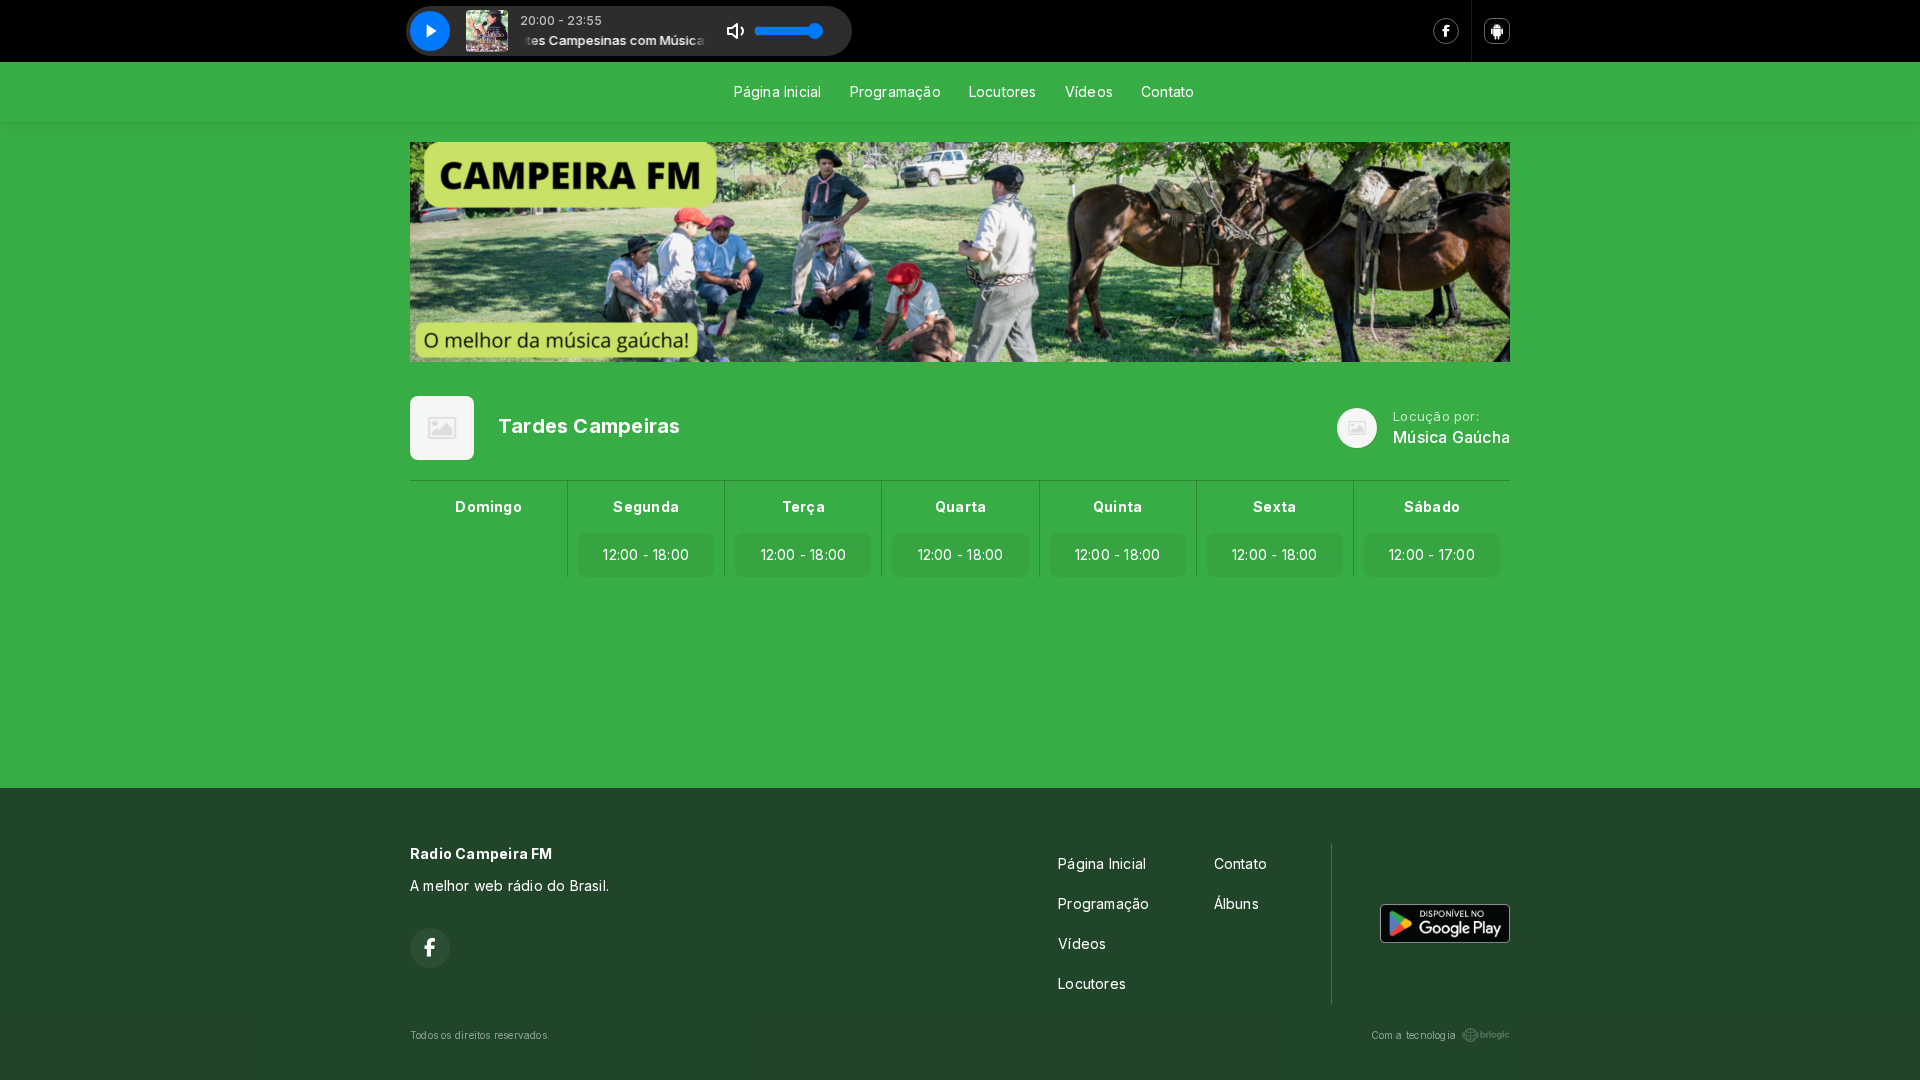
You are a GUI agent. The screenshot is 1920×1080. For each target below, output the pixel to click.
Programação (895, 91)
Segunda (645, 506)
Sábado (1432, 506)
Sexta (1274, 506)
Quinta (1117, 506)
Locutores (1003, 91)
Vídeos (1089, 91)
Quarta (960, 506)
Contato (1167, 91)
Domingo (488, 506)
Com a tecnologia (1413, 1035)
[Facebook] (1446, 31)
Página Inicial (778, 91)
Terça (803, 506)
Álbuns (1236, 903)
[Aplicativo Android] (1497, 31)
